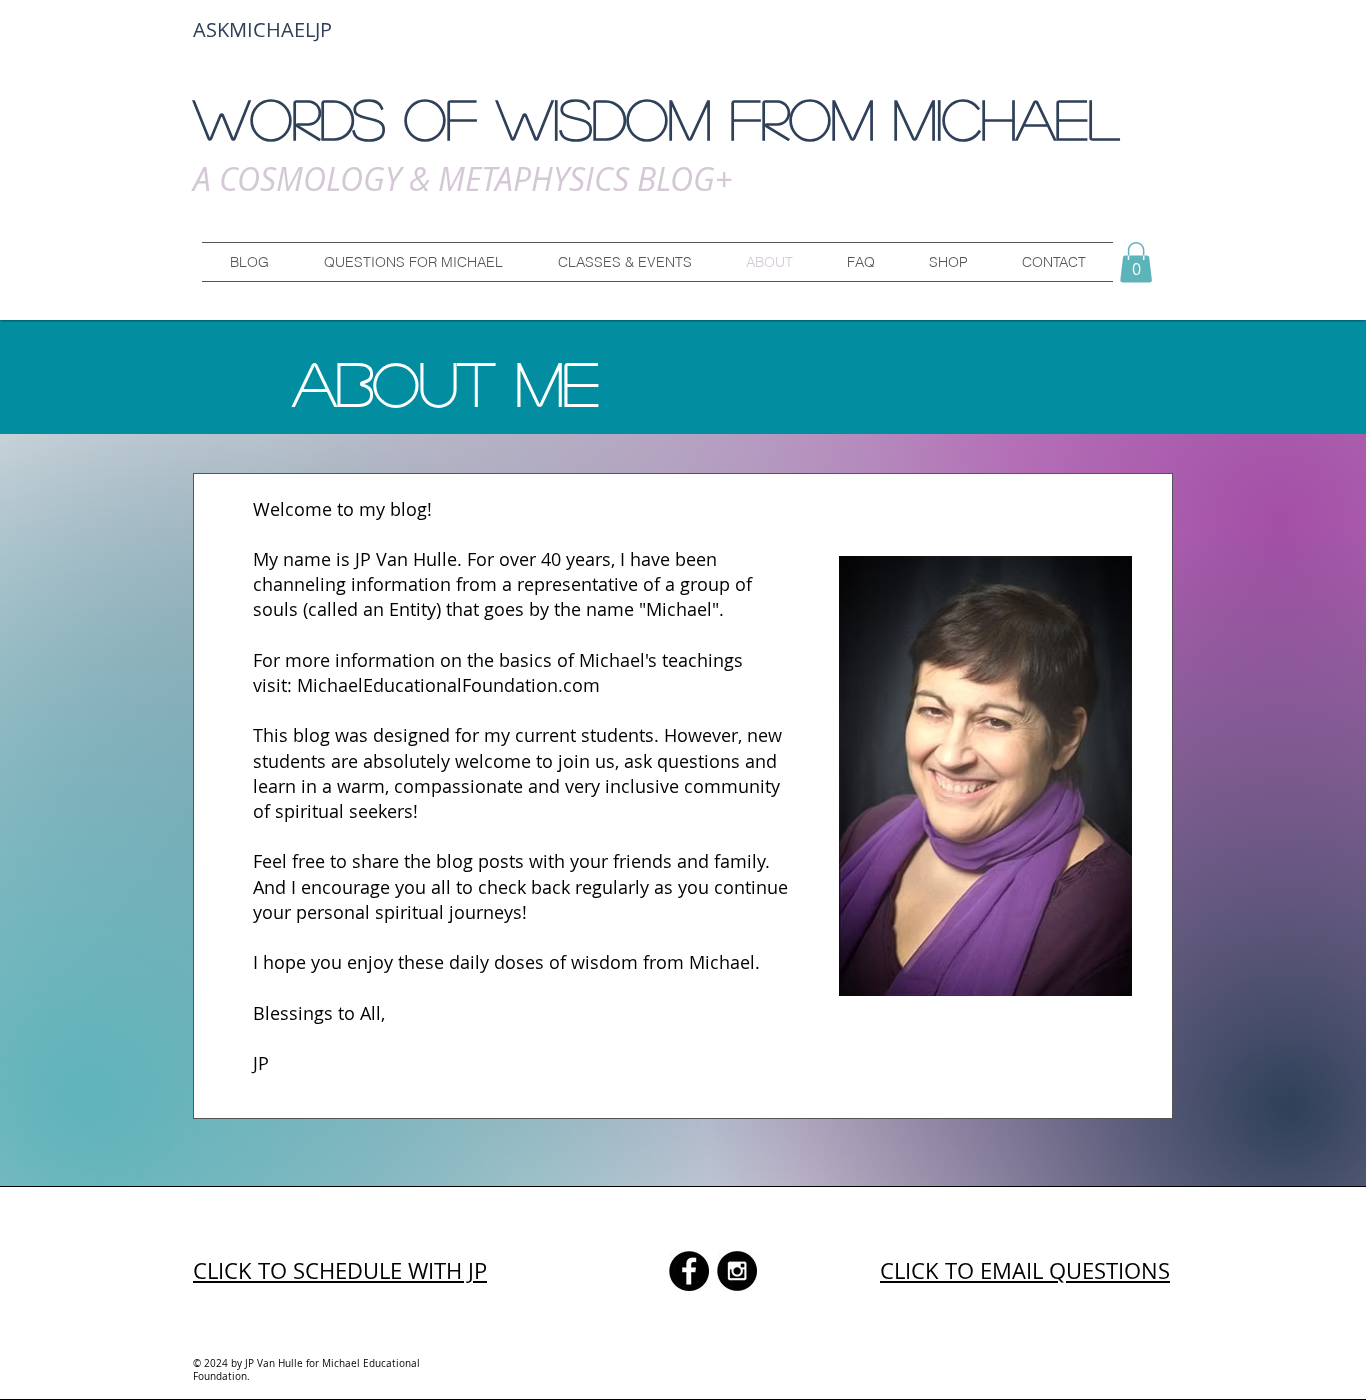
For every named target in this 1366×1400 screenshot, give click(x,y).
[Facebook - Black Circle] (689, 1271)
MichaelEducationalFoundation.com (448, 685)
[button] (413, 262)
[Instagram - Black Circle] (737, 1271)
